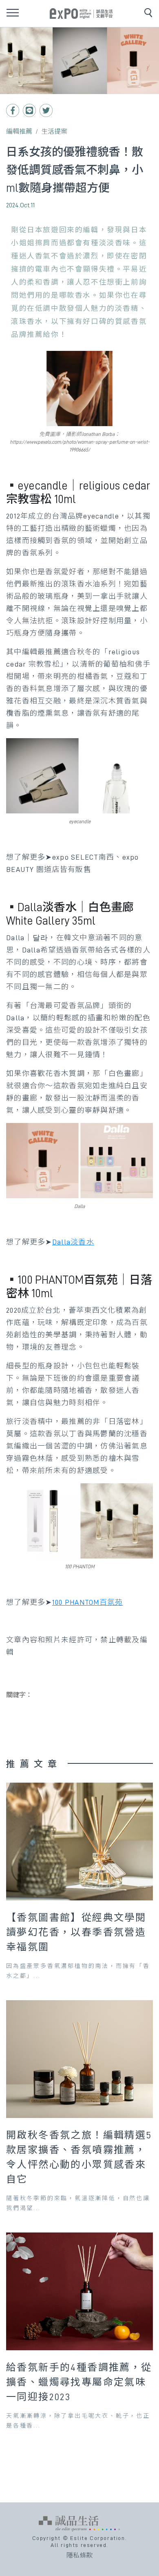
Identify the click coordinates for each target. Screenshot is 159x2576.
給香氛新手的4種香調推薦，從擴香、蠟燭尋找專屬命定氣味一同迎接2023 (79, 2382)
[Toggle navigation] (13, 13)
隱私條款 (79, 2556)
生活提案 (54, 132)
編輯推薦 (19, 132)
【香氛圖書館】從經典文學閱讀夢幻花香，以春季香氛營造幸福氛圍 (76, 1932)
